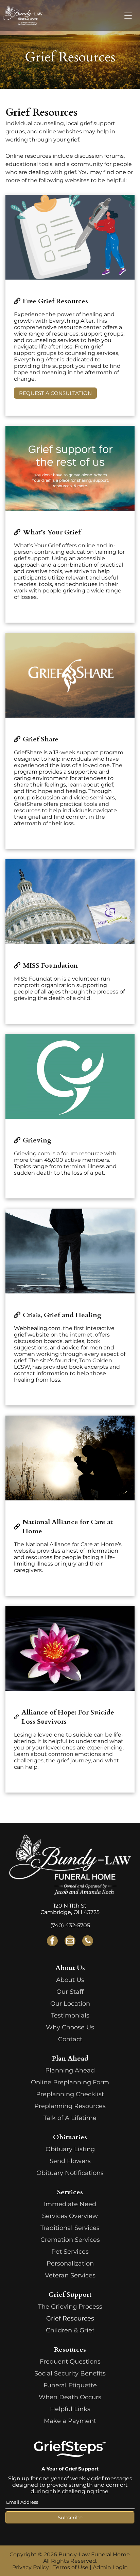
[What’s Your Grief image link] (70, 468)
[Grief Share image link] (70, 675)
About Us (70, 1980)
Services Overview (70, 2216)
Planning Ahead (70, 2070)
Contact (70, 2039)
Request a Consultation (55, 393)
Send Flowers (70, 2161)
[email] (70, 1942)
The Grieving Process (70, 2307)
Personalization (70, 2264)
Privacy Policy (31, 2567)
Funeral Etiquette (70, 2385)
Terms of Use (71, 2567)
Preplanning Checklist (70, 2094)
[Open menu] (128, 16)
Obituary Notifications (70, 2173)
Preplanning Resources (70, 2106)
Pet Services (70, 2252)
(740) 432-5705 (70, 1925)
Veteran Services (70, 2275)
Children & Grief (70, 2330)
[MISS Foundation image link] (70, 902)
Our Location (70, 2004)
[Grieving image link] (70, 1076)
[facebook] (52, 1942)
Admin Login (110, 2567)
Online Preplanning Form (70, 2082)
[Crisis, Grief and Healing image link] (70, 1251)
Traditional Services (70, 2228)
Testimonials (70, 2015)
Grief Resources (70, 2318)
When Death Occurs (70, 2397)
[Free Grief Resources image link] (70, 237)
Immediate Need (70, 2204)
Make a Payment (70, 2421)
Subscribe (70, 2517)
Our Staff (70, 1992)
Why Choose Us (70, 2027)
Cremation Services (70, 2240)
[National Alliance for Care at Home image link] (70, 1458)
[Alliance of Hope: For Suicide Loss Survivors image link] (70, 1648)
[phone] (88, 1942)
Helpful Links (70, 2409)
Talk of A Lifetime (70, 2118)
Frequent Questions (70, 2362)
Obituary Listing (70, 2149)
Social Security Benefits (70, 2373)
